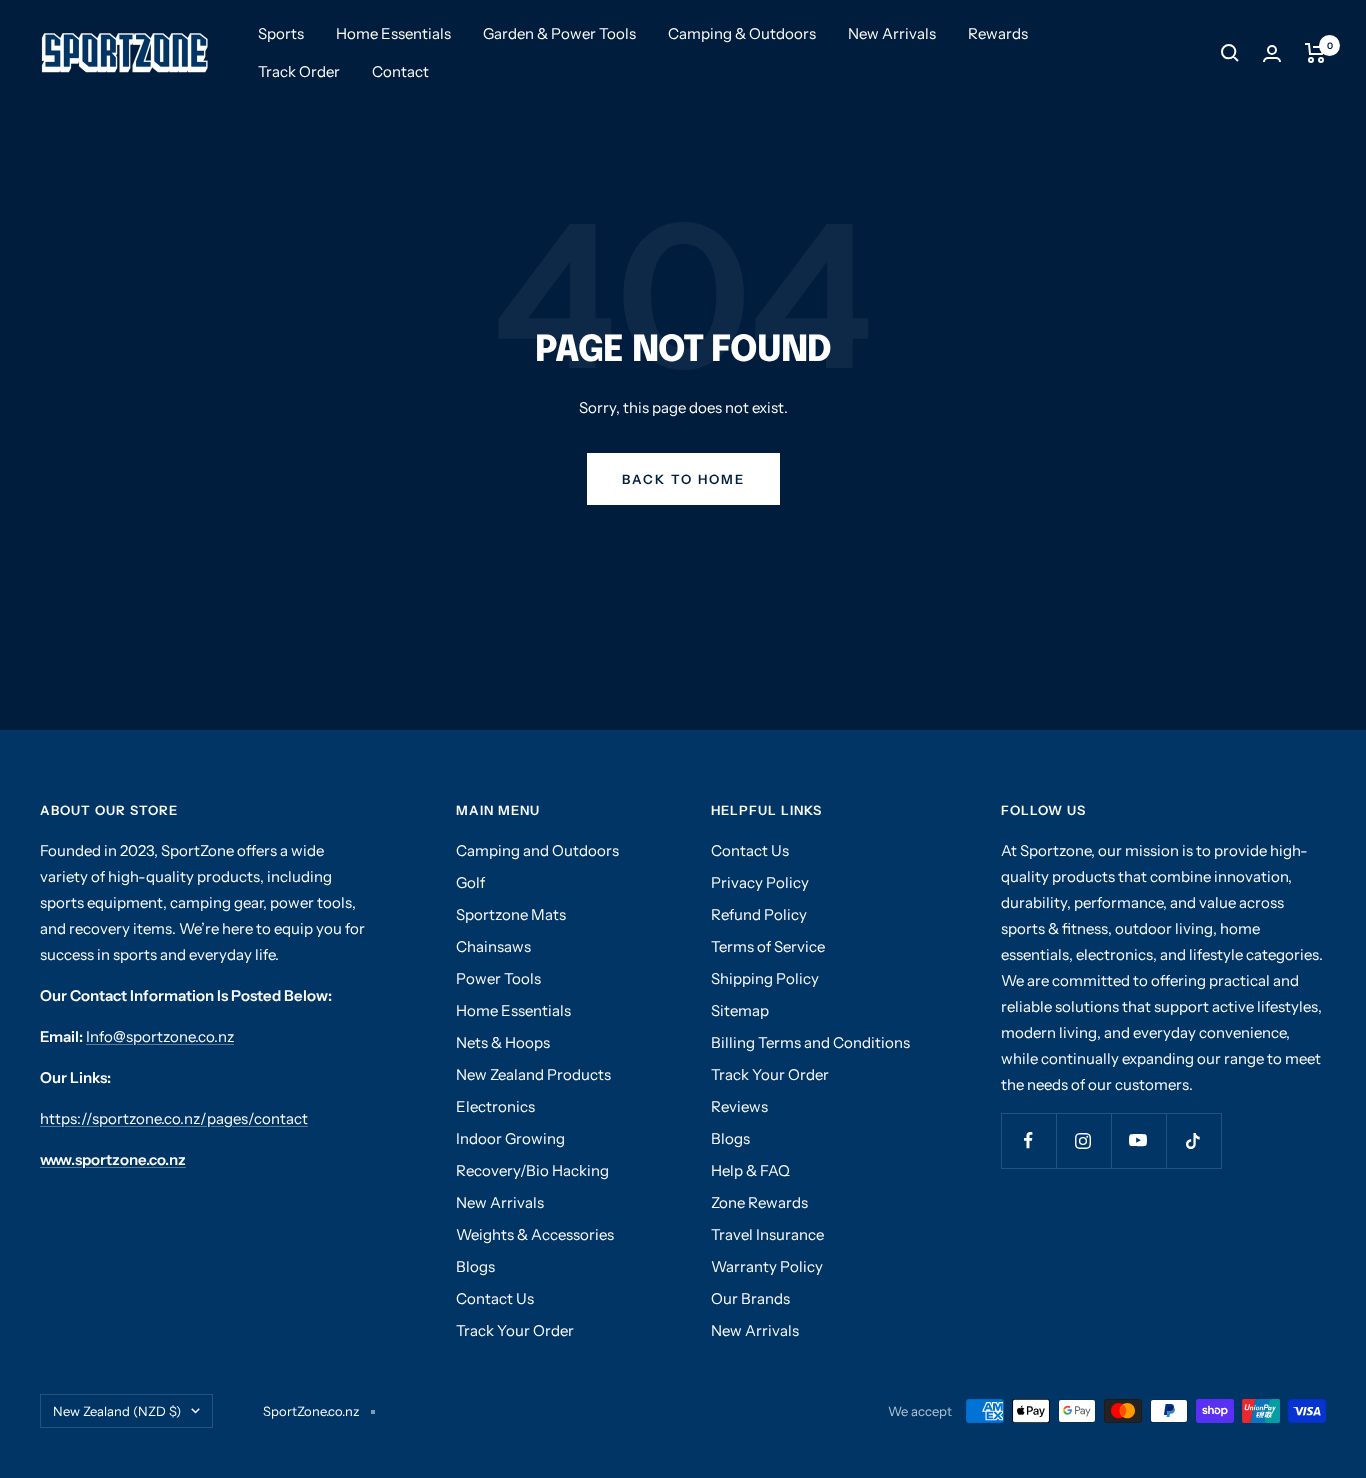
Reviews (739, 1106)
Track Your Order (515, 1330)
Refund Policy (759, 914)
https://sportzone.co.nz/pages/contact (174, 1118)
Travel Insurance (767, 1234)
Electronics (495, 1106)
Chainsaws (493, 946)
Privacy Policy (760, 882)
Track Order (299, 71)
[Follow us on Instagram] (1083, 1140)
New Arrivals (892, 33)
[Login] (1272, 53)
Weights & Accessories (535, 1234)
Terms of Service (768, 946)
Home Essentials (393, 33)
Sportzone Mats (511, 914)
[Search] (1230, 53)
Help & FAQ (750, 1170)
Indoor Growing (510, 1138)
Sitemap (740, 1010)
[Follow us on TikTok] (1193, 1140)
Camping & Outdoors (742, 33)
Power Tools (498, 978)
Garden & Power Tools (559, 33)
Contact (400, 71)
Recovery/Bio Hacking (532, 1170)
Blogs (475, 1266)
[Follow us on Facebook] (1028, 1140)
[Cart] (1315, 53)
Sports (281, 33)
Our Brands (750, 1298)
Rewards (998, 33)
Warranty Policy (767, 1266)
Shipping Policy (765, 978)
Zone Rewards (759, 1202)
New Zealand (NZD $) (117, 1411)
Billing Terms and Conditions (810, 1042)
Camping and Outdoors (537, 850)
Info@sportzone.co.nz (160, 1036)
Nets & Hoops (503, 1042)
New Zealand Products (533, 1074)
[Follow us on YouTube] (1138, 1140)
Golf (470, 882)
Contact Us (495, 1298)
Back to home (683, 479)
